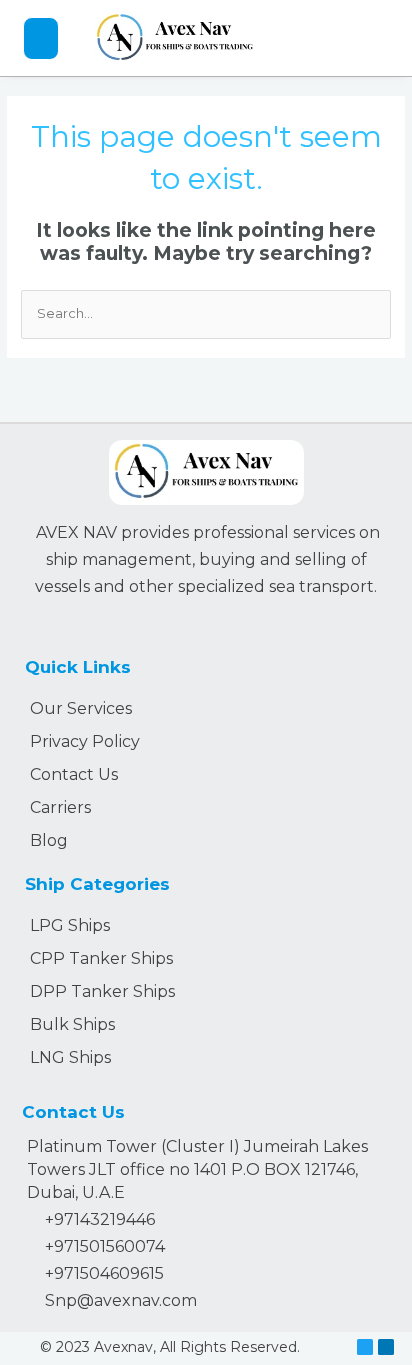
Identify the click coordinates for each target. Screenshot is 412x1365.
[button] (41, 38)
